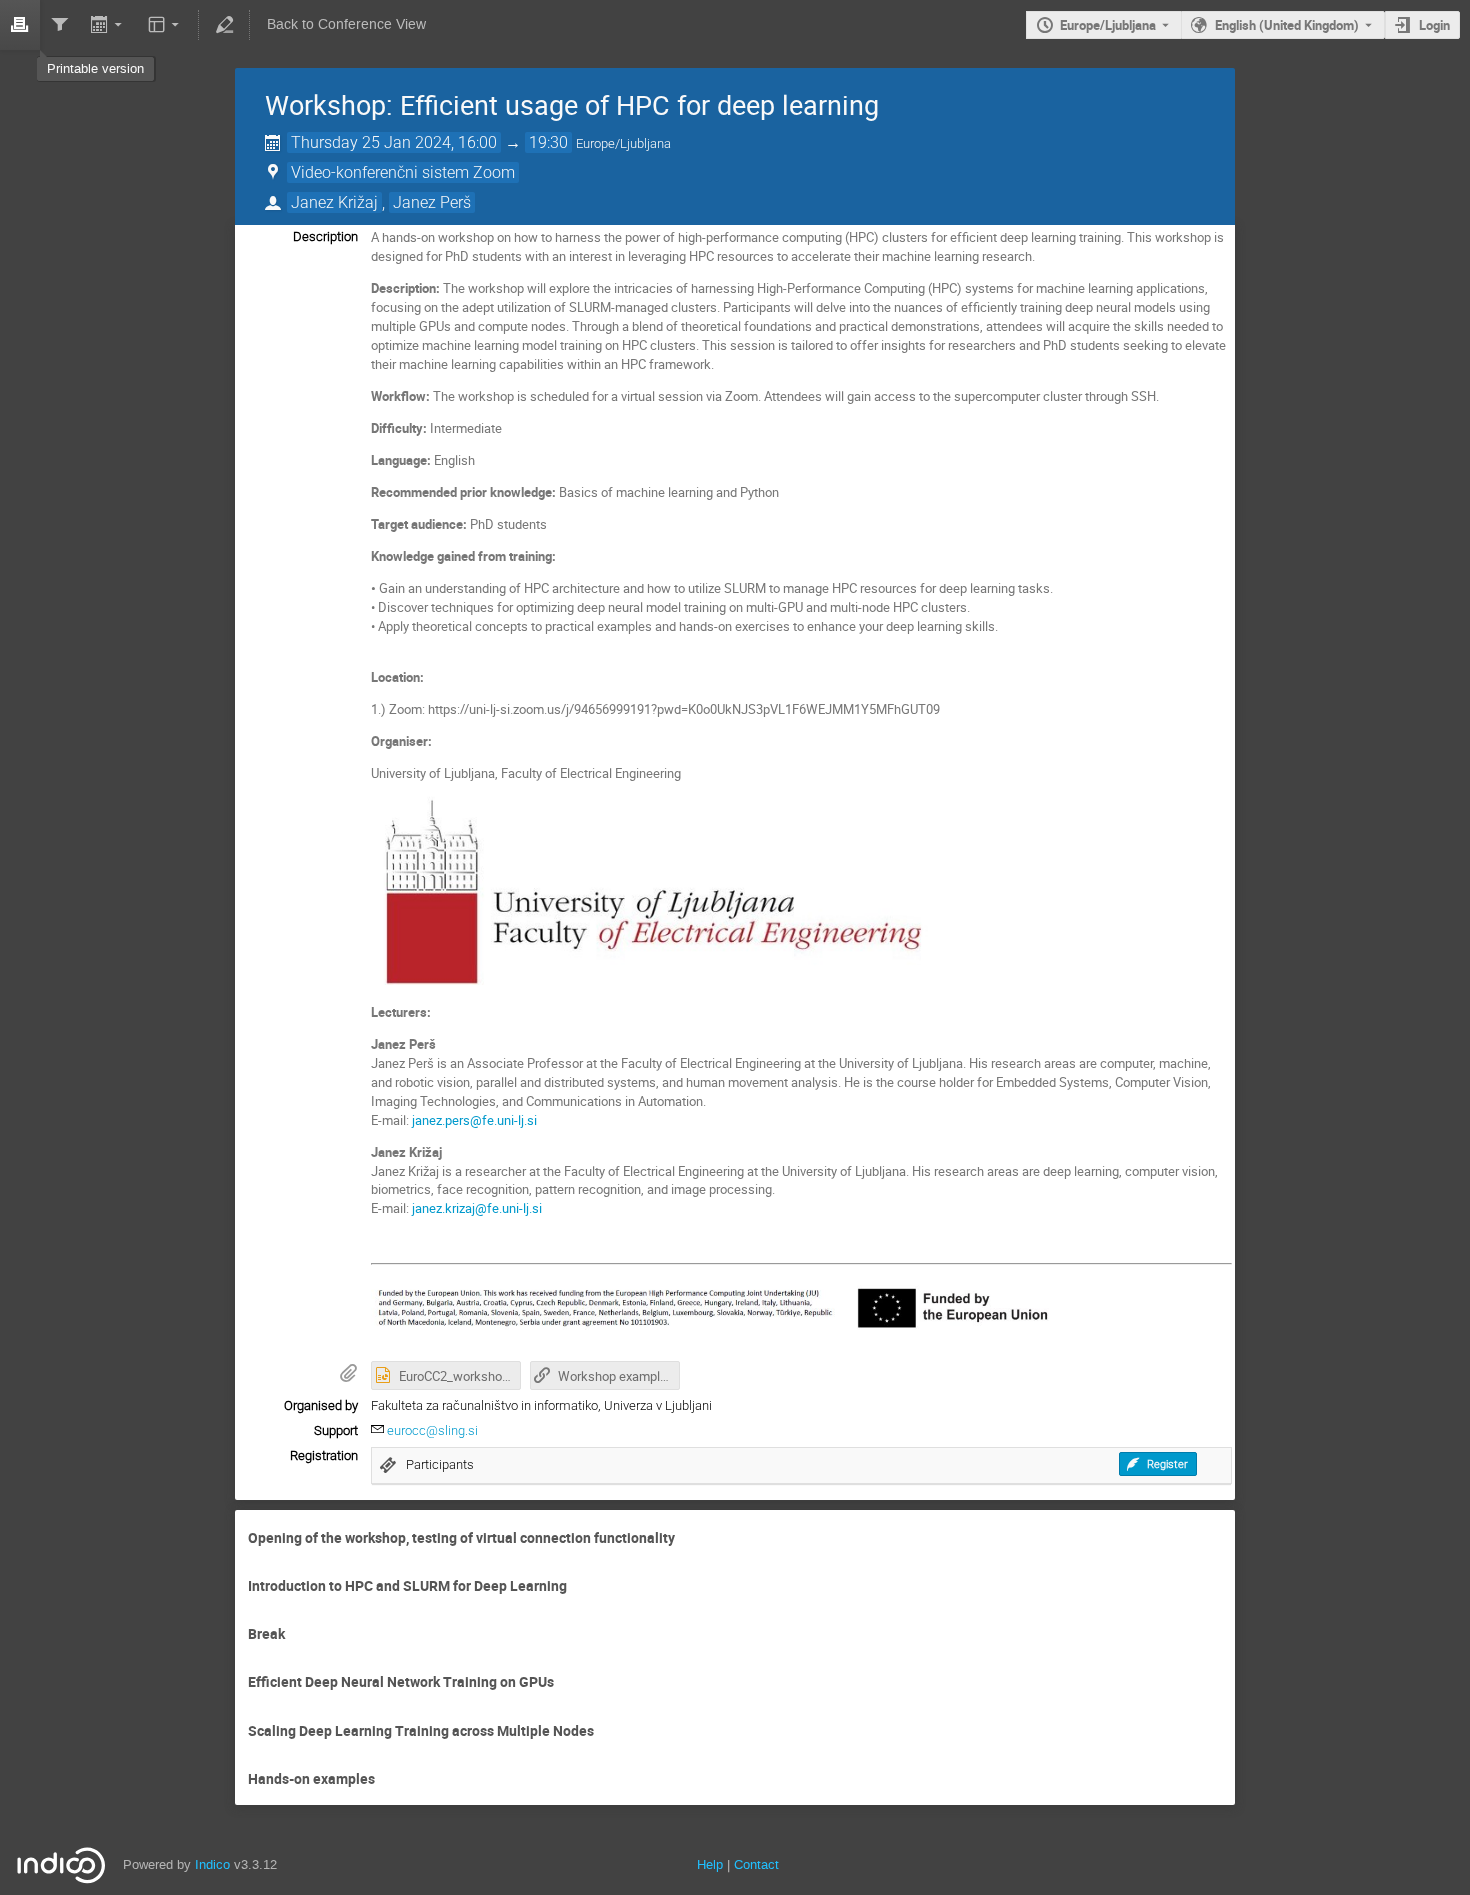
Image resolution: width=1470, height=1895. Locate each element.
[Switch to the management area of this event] (224, 25)
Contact (756, 1864)
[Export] (108, 25)
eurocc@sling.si (432, 1430)
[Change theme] (164, 25)
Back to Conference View (346, 24)
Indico (212, 1864)
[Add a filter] (60, 25)
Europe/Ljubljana (1108, 25)
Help (710, 1864)
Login (1434, 25)
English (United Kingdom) (1287, 25)
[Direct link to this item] (689, 1538)
